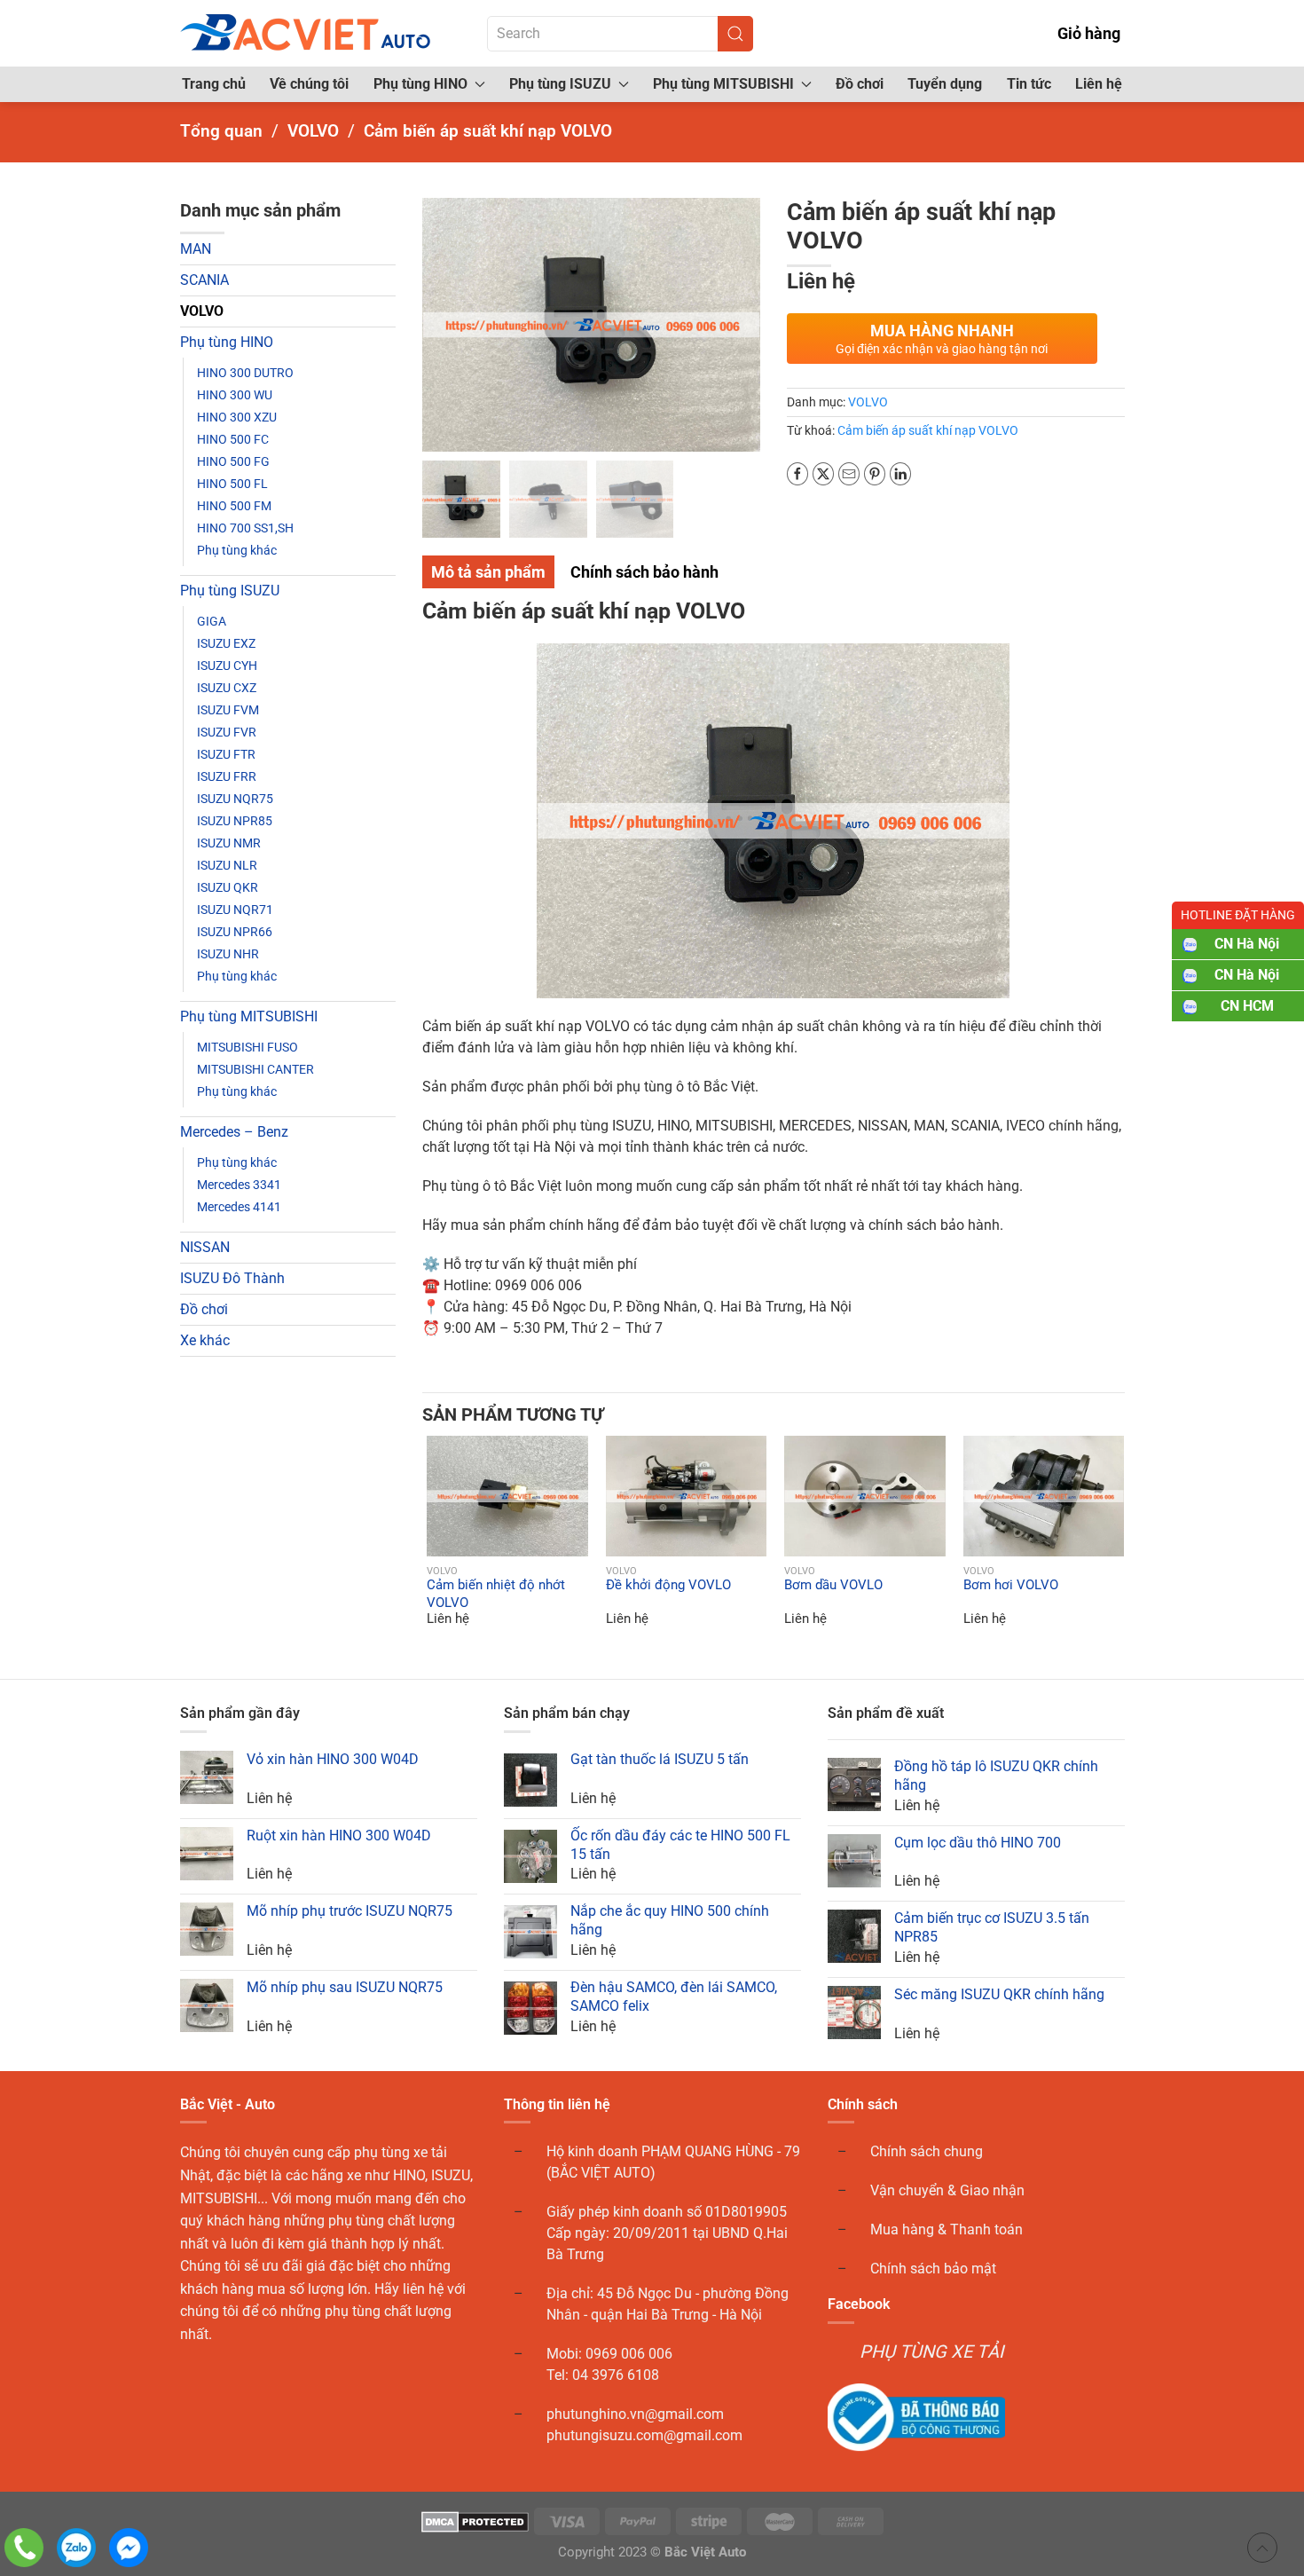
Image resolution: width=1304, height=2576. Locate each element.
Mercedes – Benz (234, 1132)
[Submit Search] (735, 34)
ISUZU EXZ (226, 643)
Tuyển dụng (945, 84)
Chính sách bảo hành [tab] (644, 572)
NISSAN (205, 1247)
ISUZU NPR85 (235, 821)
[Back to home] (307, 33)
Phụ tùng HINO (227, 342)
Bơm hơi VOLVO (1011, 1585)
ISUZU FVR (227, 732)
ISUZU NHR (228, 954)
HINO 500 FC (233, 439)
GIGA (212, 621)
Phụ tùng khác (237, 550)
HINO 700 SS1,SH (245, 528)
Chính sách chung (927, 2151)
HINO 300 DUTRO (245, 373)
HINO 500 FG (233, 461)
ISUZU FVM (228, 710)
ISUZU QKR (228, 887)
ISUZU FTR (226, 754)
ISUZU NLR (227, 865)
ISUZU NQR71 (235, 910)
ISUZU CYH (227, 666)
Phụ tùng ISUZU (230, 591)
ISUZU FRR (227, 776)
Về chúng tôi (309, 84)
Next (742, 324)
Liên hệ (1099, 84)
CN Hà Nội (1247, 944)
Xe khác (205, 1340)
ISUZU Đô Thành (232, 1278)
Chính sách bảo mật (933, 2269)
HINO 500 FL (232, 484)
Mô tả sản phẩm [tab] (488, 572)
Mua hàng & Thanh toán (947, 2229)
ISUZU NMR (229, 843)
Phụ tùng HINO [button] (420, 84)
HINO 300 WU (235, 395)
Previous (440, 324)
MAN (196, 249)
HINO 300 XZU (237, 417)
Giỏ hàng (1089, 33)
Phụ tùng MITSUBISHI (249, 1016)
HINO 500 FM (234, 506)
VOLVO (202, 311)
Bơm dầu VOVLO (833, 1585)
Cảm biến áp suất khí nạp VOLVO (928, 430)
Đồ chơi (860, 84)
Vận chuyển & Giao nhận (947, 2190)
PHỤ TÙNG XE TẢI (931, 2351)
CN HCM (1247, 1006)
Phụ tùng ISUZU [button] (560, 84)
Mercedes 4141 (239, 1207)
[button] (438, 1496)
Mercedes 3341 (239, 1185)
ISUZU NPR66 (235, 932)
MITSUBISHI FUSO (247, 1047)
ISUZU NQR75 (235, 799)
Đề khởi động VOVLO (668, 1585)
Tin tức (1029, 84)
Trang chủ (214, 84)
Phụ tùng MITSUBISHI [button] (723, 84)
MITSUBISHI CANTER (255, 1069)
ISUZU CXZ (227, 688)
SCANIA (204, 280)
